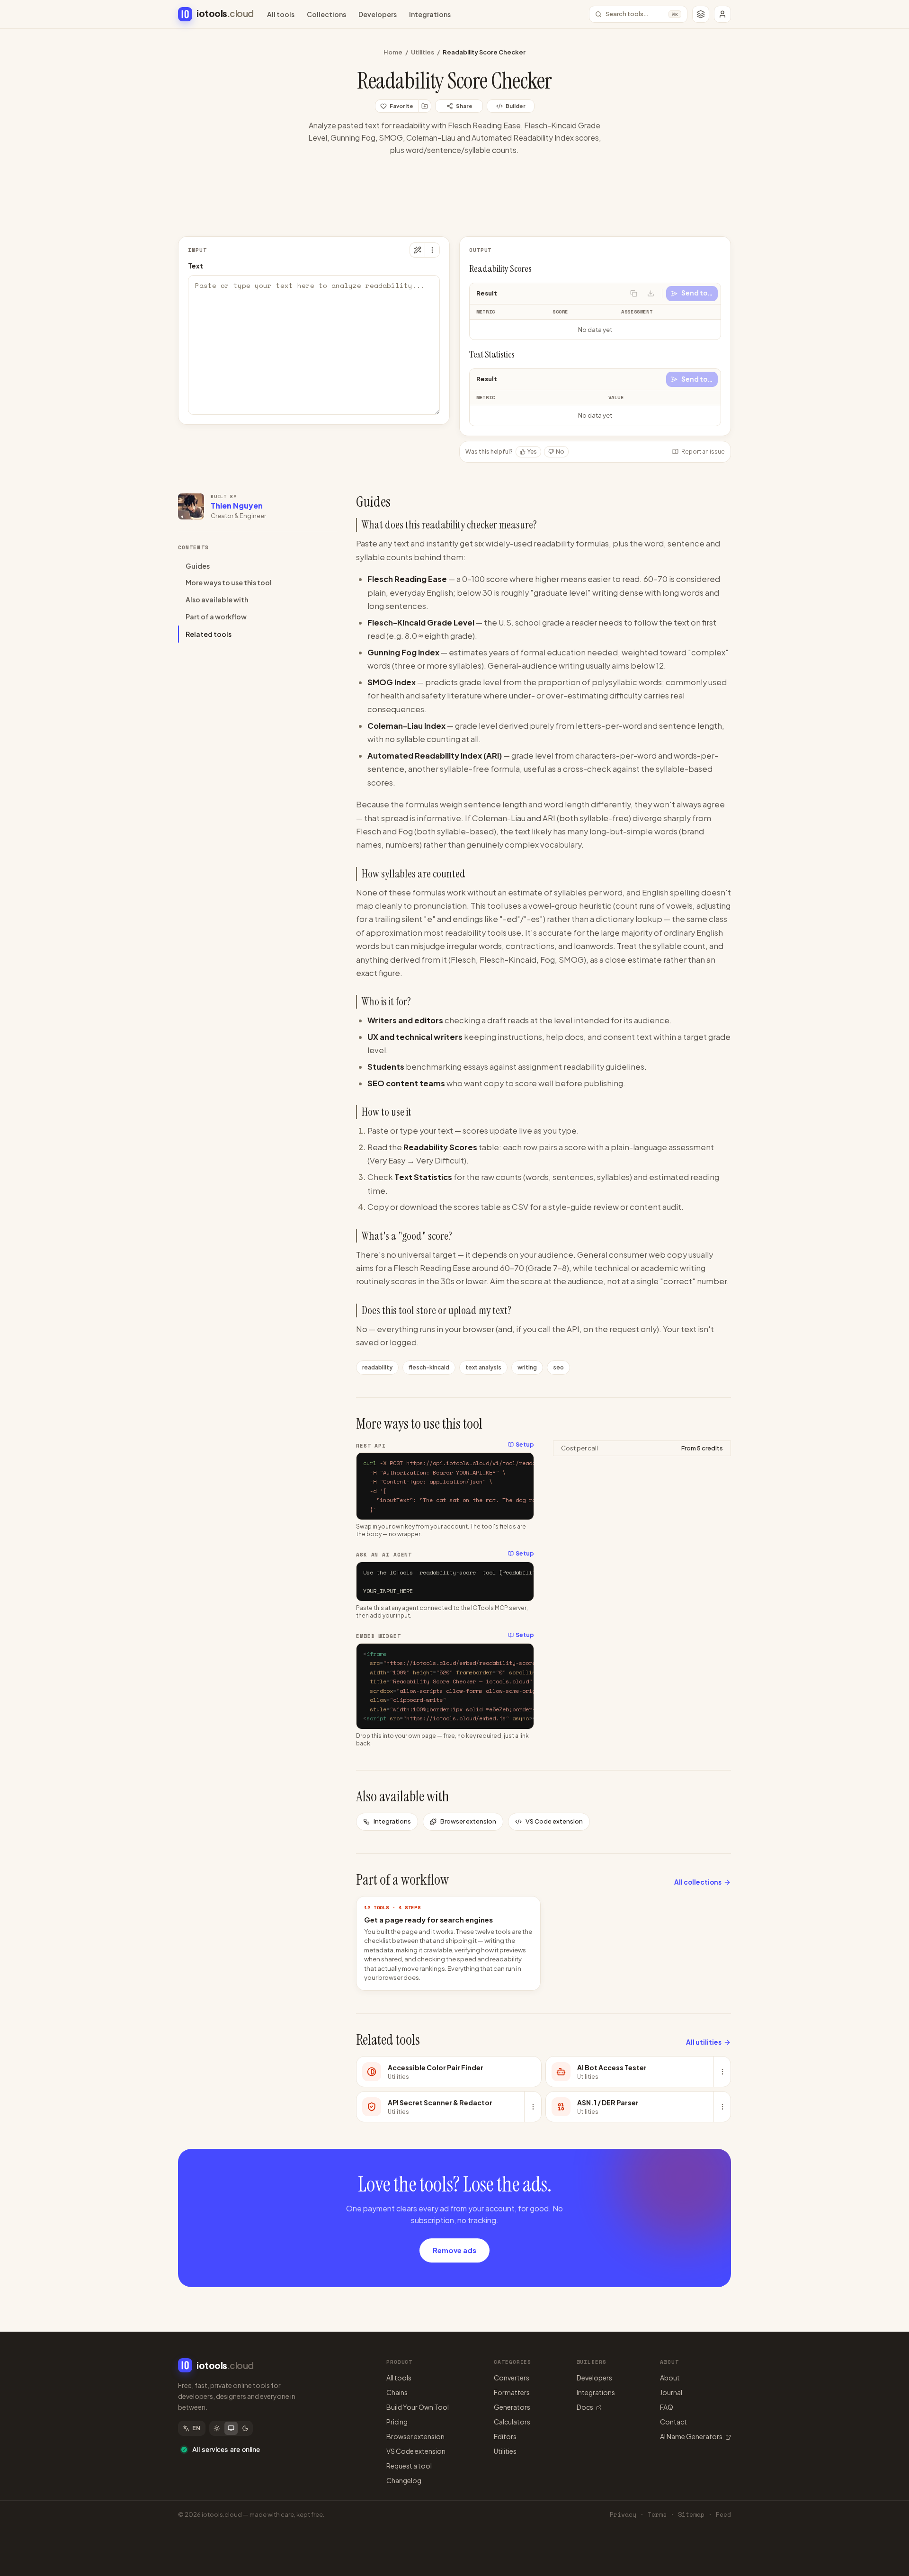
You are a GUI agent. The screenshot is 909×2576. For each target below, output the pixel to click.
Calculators (512, 2422)
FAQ (667, 2407)
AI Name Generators (691, 2436)
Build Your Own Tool (418, 2407)
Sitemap (691, 2515)
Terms (657, 2515)
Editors (505, 2436)
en (196, 2428)
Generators (512, 2407)
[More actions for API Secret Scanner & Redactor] (533, 2107)
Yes (532, 452)
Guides (198, 566)
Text (196, 266)
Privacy (623, 2515)
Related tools (209, 634)
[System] (231, 2428)
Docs (585, 2407)
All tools (281, 14)
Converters (512, 2378)
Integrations (430, 14)
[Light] (217, 2428)
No (560, 452)
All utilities (704, 2042)
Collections (326, 14)
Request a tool (409, 2466)
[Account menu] (722, 14)
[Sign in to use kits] (425, 106)
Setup (525, 1445)
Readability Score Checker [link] (484, 52)
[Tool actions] (432, 250)
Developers (378, 14)
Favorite (401, 106)
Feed (723, 2515)
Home (393, 52)
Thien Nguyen (237, 505)
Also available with (217, 600)
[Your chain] (701, 14)
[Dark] (245, 2428)
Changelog (404, 2480)
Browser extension (468, 1821)
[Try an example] (417, 250)
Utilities (423, 52)
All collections (698, 1882)
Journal (671, 2392)
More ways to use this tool (229, 583)
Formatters (512, 2392)
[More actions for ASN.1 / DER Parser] (722, 2107)
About (670, 2378)
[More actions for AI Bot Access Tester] (722, 2072)
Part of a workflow (216, 617)
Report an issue (703, 452)
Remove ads (454, 2250)
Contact (673, 2422)
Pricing (397, 2422)
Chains (397, 2392)
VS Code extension (554, 1821)
